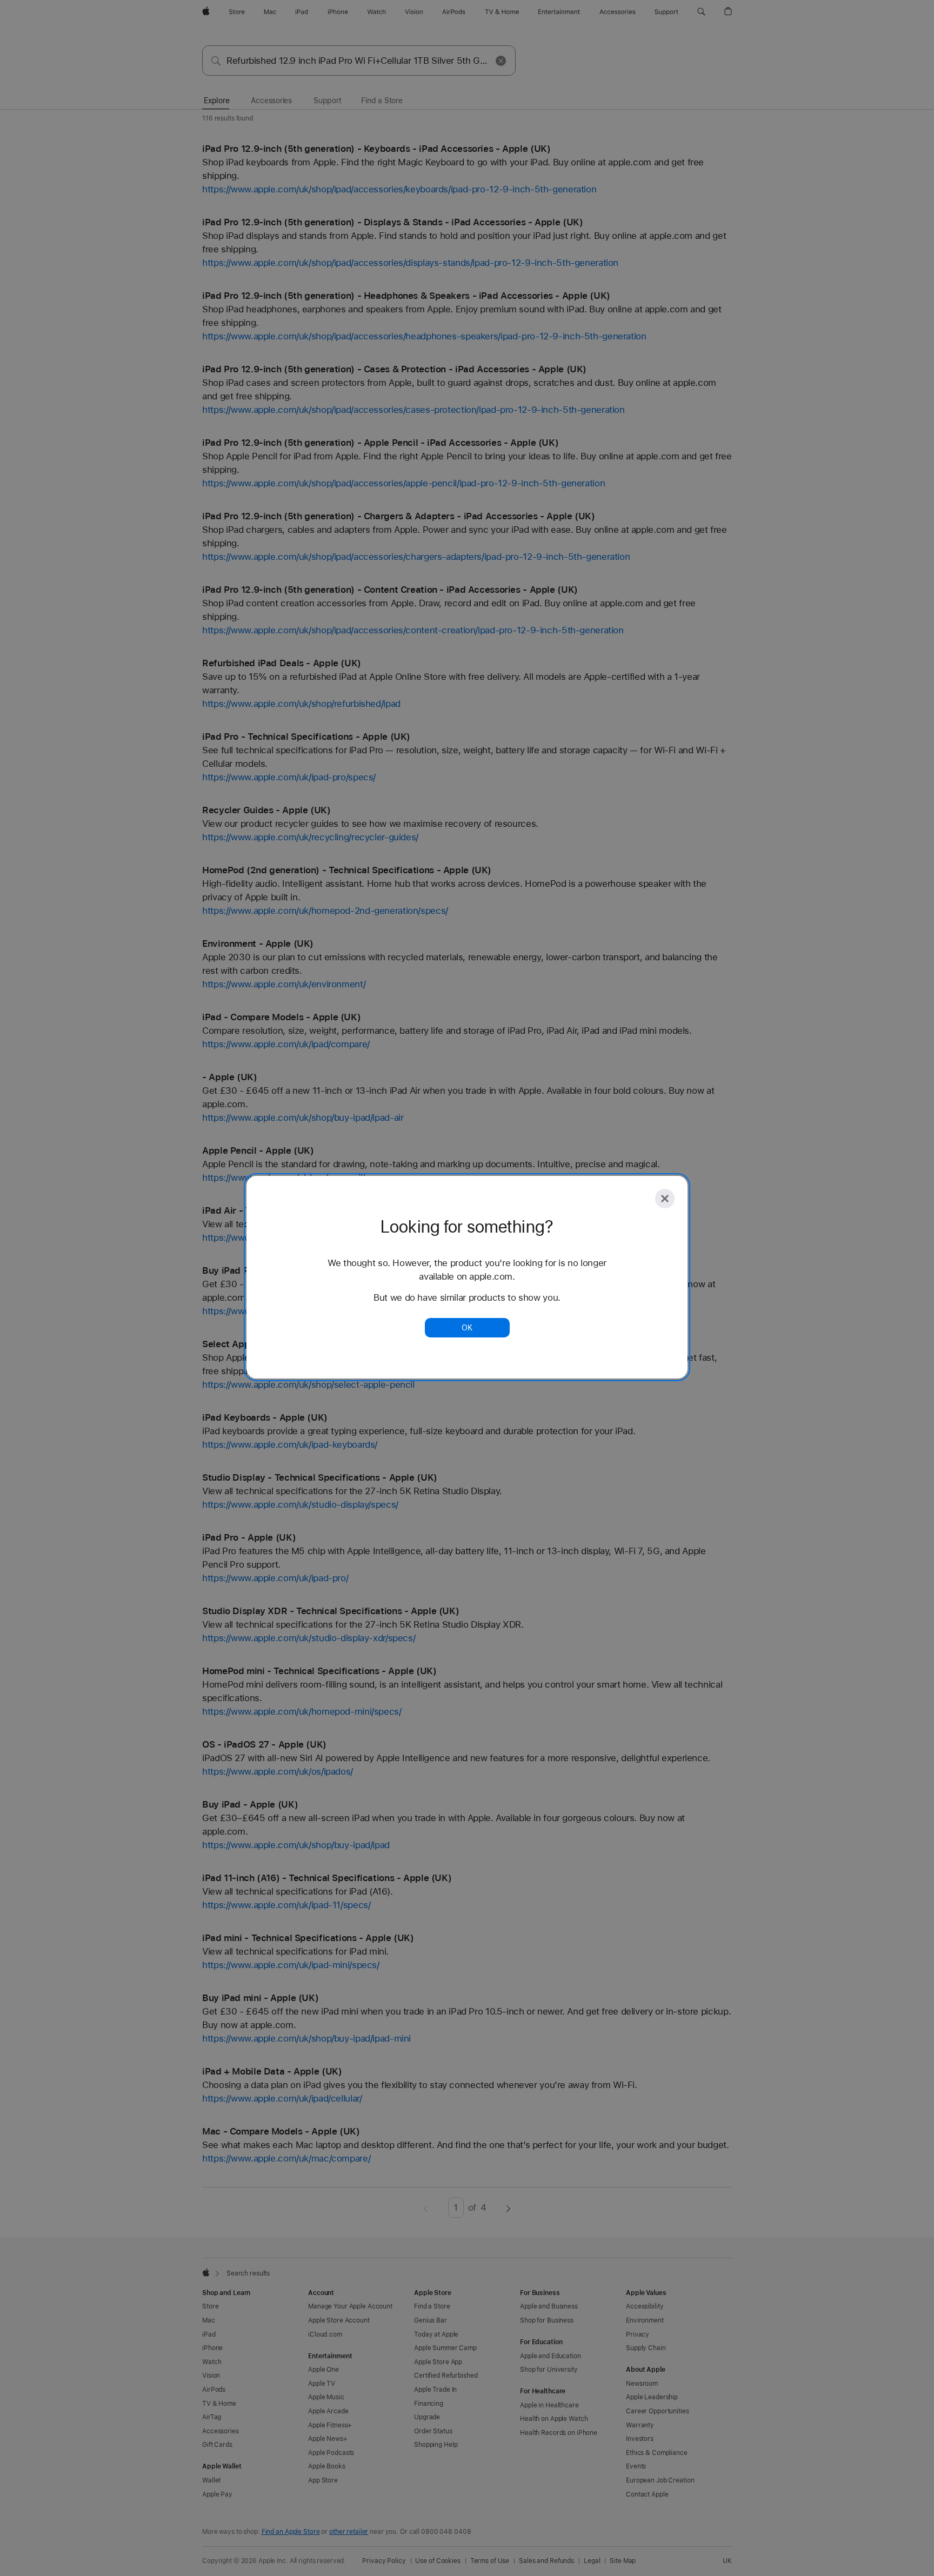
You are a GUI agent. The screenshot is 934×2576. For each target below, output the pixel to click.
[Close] (665, 1199)
